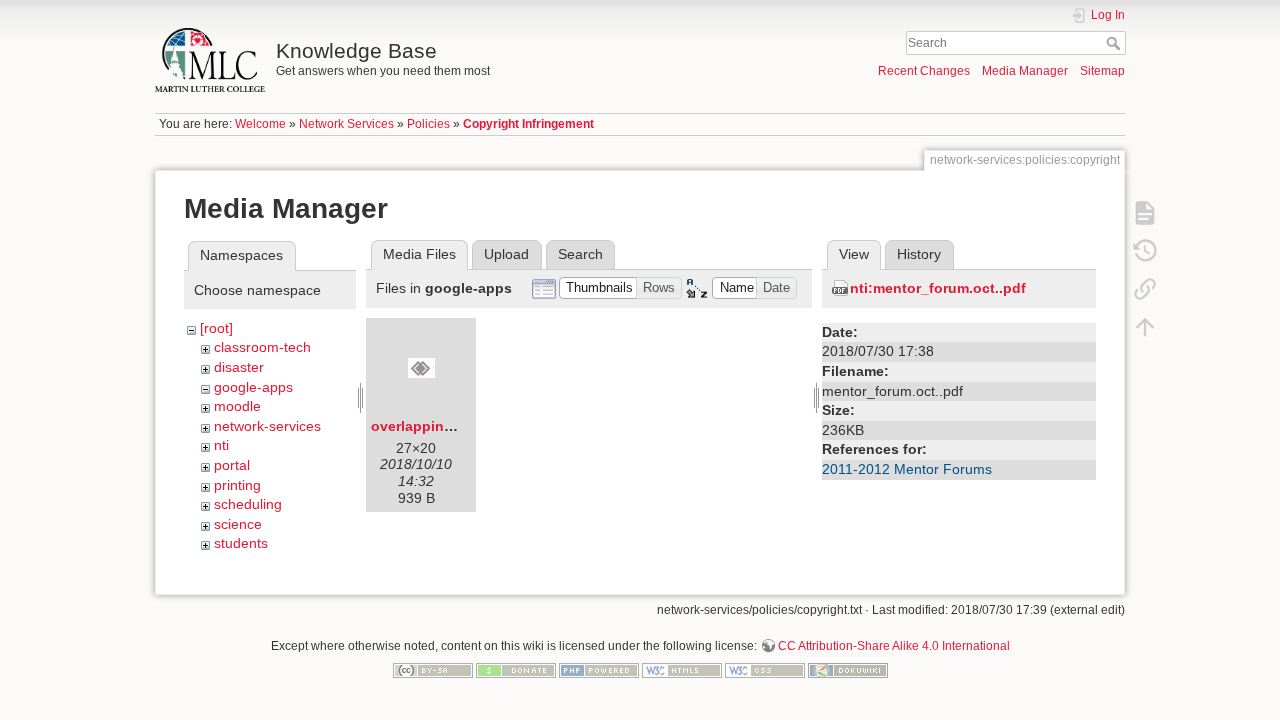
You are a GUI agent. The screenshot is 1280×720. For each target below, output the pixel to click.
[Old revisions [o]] (1145, 250)
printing (237, 485)
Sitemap (1102, 71)
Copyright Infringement (528, 124)
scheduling (248, 504)
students (241, 543)
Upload (506, 254)
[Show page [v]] (1145, 212)
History (919, 254)
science (238, 524)
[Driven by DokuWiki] (848, 670)
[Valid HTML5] (682, 670)
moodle (237, 406)
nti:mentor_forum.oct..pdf (938, 288)
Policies (428, 124)
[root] (216, 328)
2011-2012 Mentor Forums (907, 469)
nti (221, 445)
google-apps (253, 387)
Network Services (346, 124)
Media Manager (1025, 71)
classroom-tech (262, 347)
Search (1115, 43)
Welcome (260, 124)
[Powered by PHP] (599, 670)
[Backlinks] (1145, 288)
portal (232, 465)
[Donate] (516, 670)
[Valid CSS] (765, 670)
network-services (267, 426)
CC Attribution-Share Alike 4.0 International (894, 646)
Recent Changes (924, 71)
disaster (239, 367)
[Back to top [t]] (1145, 326)
